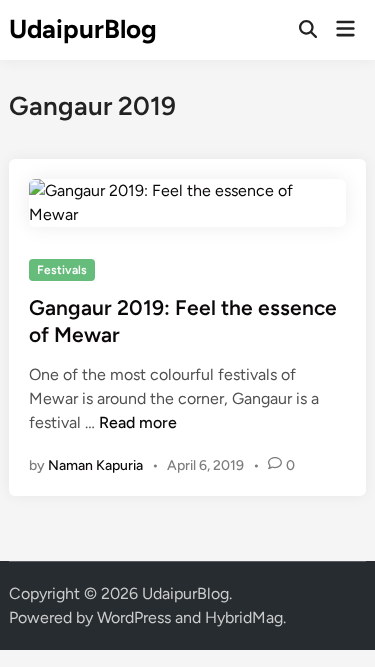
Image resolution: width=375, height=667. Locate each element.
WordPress (134, 617)
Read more (138, 422)
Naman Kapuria (95, 465)
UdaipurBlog (83, 29)
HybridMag (244, 617)
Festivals (62, 270)
